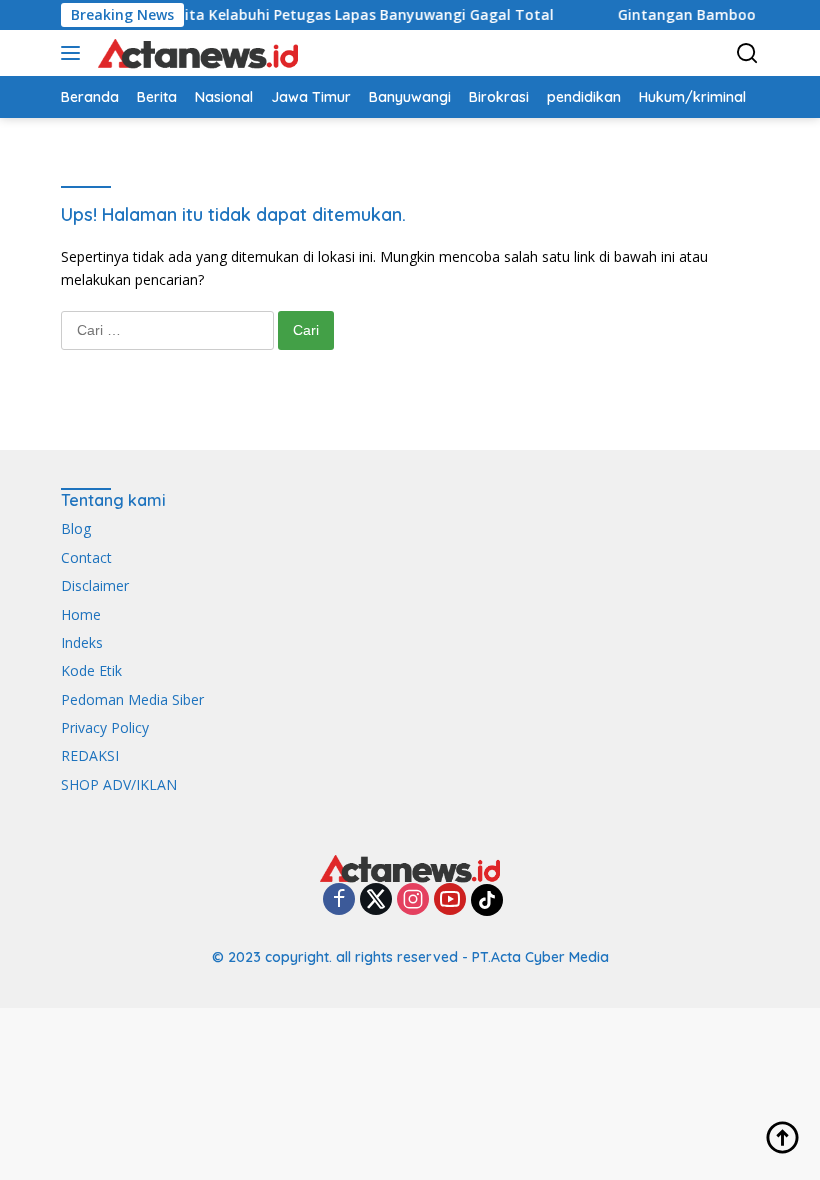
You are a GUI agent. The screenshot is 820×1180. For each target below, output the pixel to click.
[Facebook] (339, 900)
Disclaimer (95, 585)
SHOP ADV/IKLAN (119, 784)
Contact (86, 557)
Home (81, 614)
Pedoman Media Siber (132, 699)
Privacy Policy (105, 727)
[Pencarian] (747, 53)
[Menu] (74, 53)
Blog (76, 528)
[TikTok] (487, 900)
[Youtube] (450, 900)
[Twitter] (376, 900)
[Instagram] (413, 900)
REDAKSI (90, 755)
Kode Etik (91, 670)
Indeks (82, 642)
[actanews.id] (195, 53)
